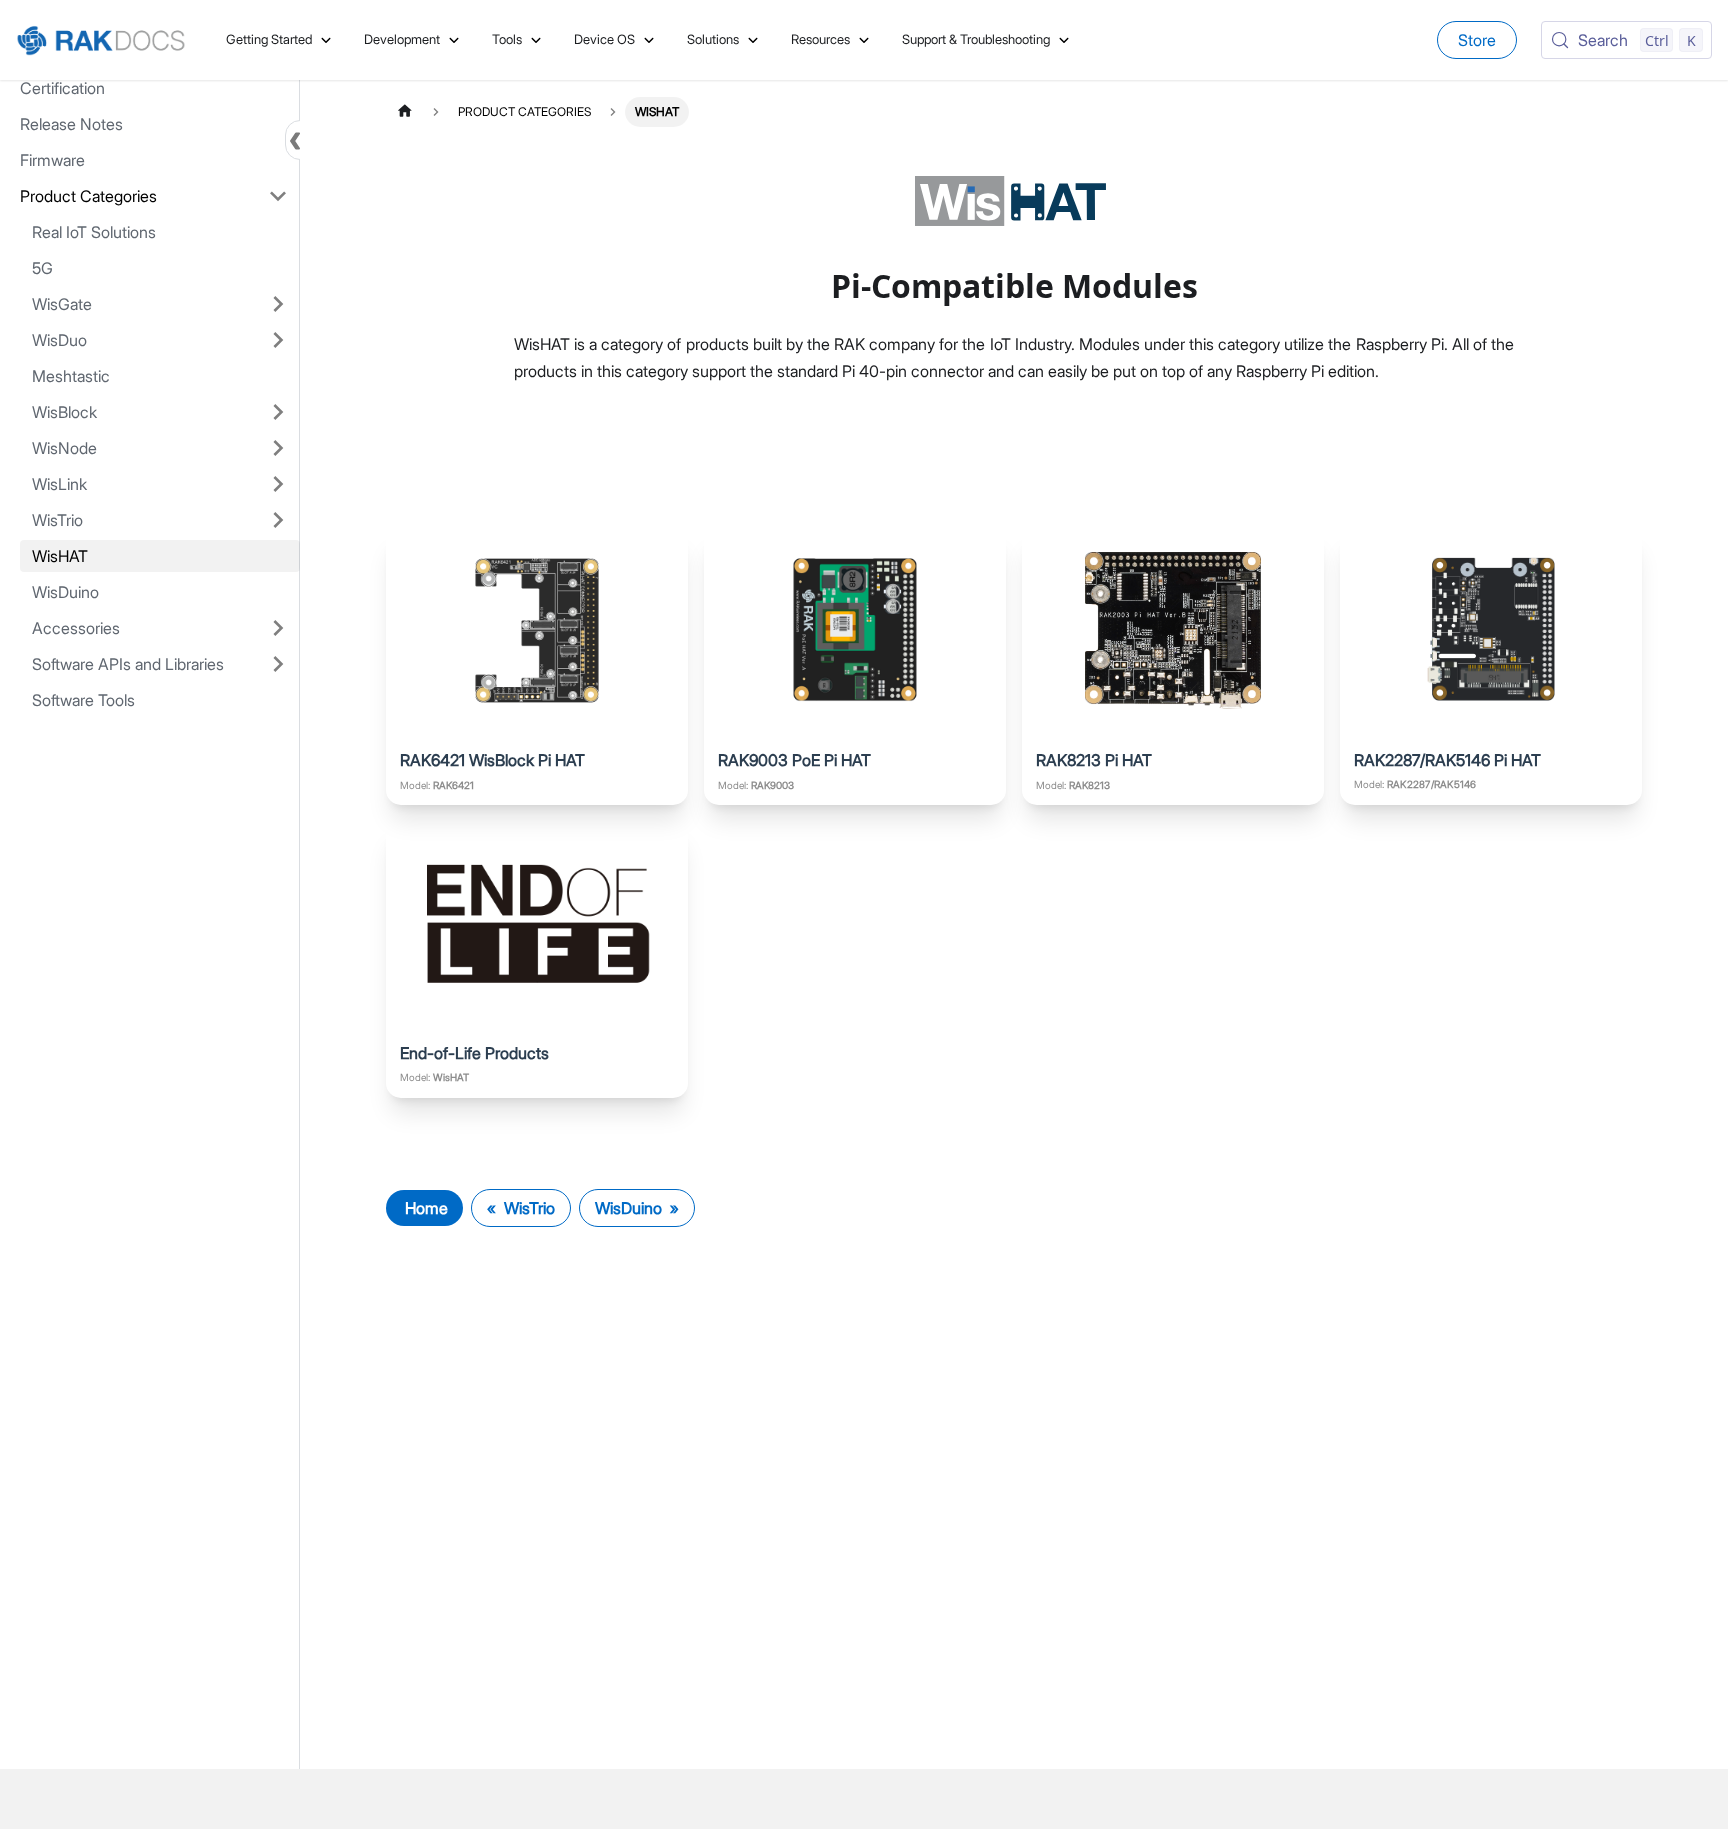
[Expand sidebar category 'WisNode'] (278, 448)
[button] (154, 196)
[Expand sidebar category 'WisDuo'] (278, 340)
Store (1477, 40)
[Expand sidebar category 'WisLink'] (278, 484)
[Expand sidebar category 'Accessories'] (278, 628)
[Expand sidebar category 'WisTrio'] (278, 520)
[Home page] (405, 111)
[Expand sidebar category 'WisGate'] (278, 304)
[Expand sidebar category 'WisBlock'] (278, 412)
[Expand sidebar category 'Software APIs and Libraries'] (278, 664)
